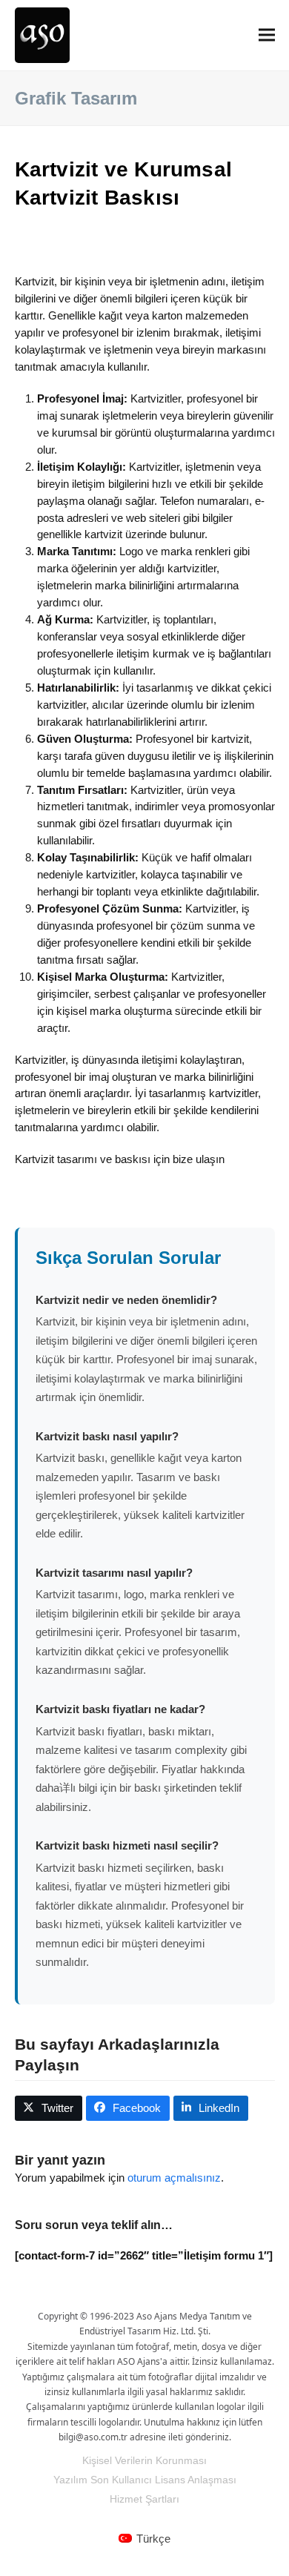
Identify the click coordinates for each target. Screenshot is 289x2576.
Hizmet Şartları (144, 2499)
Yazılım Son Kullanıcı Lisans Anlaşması (145, 2480)
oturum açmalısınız (174, 2178)
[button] (267, 35)
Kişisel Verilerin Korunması (144, 2460)
